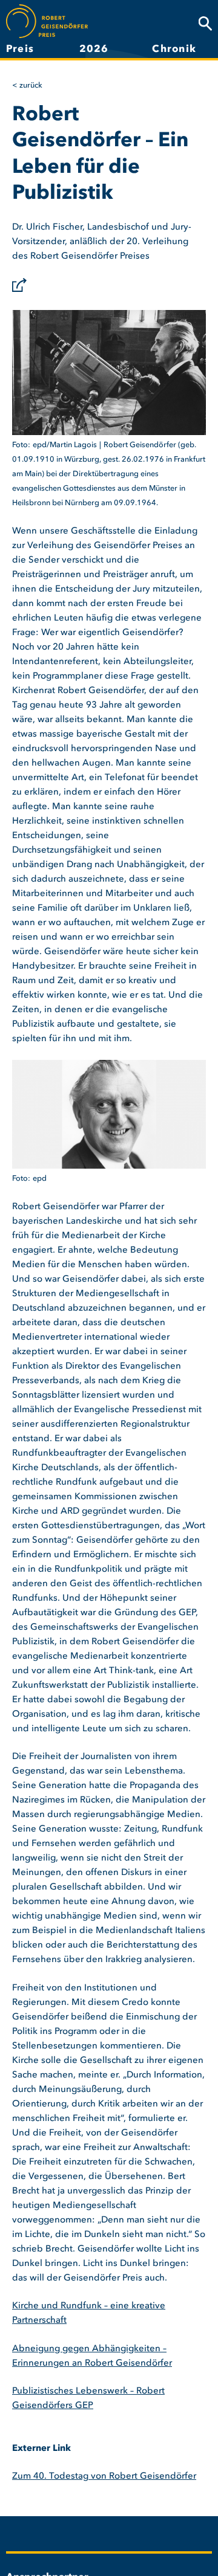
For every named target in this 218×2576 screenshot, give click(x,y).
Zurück (31, 86)
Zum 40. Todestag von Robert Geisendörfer (104, 2477)
